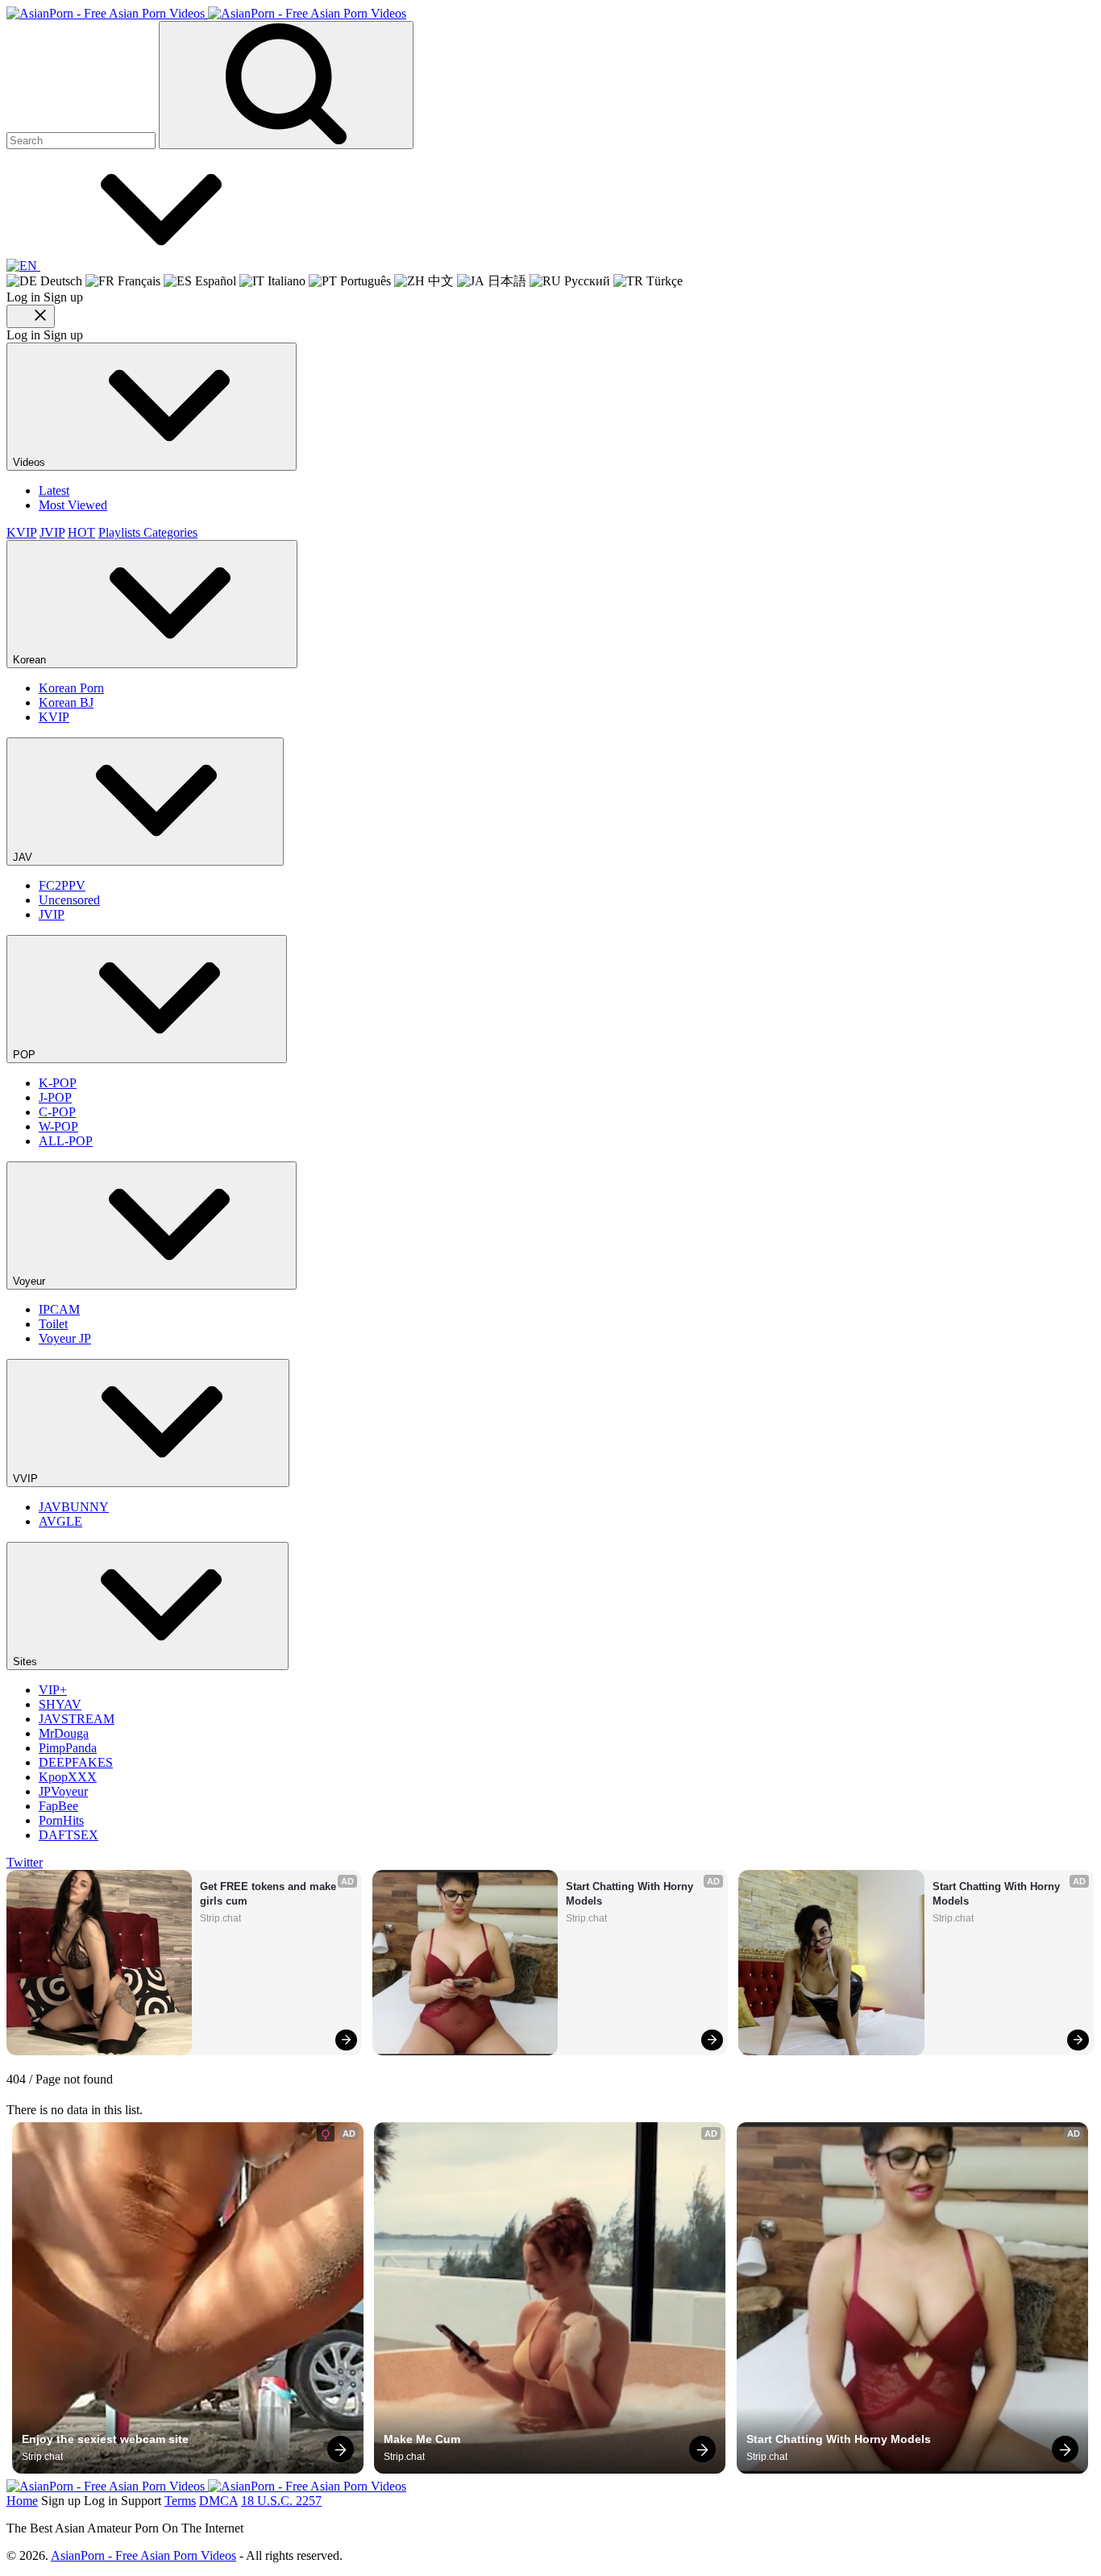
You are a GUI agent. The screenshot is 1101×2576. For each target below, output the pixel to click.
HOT (81, 532)
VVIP (27, 1479)
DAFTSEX (69, 1835)
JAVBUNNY (74, 1507)
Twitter (25, 1862)
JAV (24, 857)
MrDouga (64, 1733)
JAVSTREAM (77, 1719)
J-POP (55, 1097)
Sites (27, 1662)
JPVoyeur (63, 1791)
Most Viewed (73, 505)
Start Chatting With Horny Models (631, 1894)
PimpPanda (68, 1748)
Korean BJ (66, 702)
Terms (180, 2501)
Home (22, 2501)
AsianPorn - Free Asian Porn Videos (143, 2555)
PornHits (61, 1820)
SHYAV (60, 1704)
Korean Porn (71, 688)
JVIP (52, 532)
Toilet (53, 1324)
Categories (170, 532)
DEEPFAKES (76, 1762)
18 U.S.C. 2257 (281, 2501)
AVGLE (60, 1521)
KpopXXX (68, 1777)
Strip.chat (220, 1918)
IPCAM (59, 1309)
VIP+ (53, 1690)
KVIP (21, 532)
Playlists (121, 532)
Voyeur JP (65, 1338)
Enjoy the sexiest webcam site (105, 2439)
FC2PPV (62, 885)
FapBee (58, 1806)
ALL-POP (66, 1141)
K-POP (58, 1083)
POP (26, 1055)
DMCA (218, 2501)
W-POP (58, 1126)
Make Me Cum (422, 2439)
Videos (31, 462)
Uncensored (69, 900)
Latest (54, 490)
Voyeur (31, 1281)
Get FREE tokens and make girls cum (270, 1894)
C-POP (57, 1112)
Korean (31, 660)
